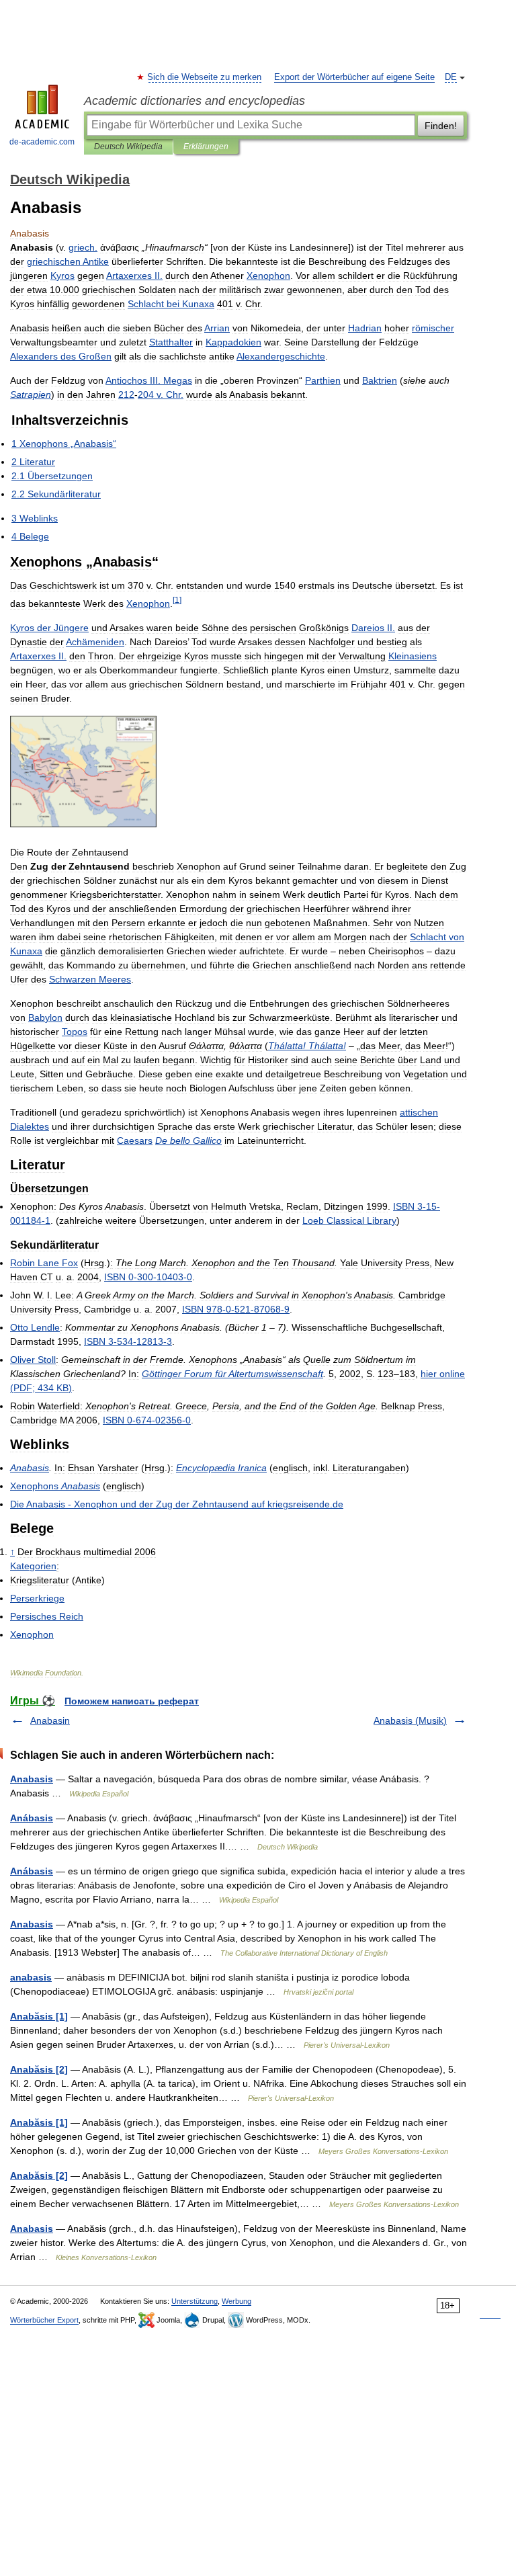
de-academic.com (42, 142)
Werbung (236, 2301)
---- (236, 1309)
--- (148, 1277)
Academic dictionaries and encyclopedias (195, 101)
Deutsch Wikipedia (128, 147)
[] (177, 600)
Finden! (441, 126)
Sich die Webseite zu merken (205, 77)
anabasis (31, 1977)
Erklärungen (206, 147)
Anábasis (32, 1818)
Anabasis (32, 1779)
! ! (307, 1046)
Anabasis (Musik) (410, 1720)
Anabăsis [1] (39, 2016)
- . (177, 1504)
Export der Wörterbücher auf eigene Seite (354, 77)
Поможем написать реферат (132, 1701)
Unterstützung (195, 2301)
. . (161, 394)
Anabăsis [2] (39, 2069)
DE (451, 77)
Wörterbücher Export (44, 2320)
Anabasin (50, 1720)
